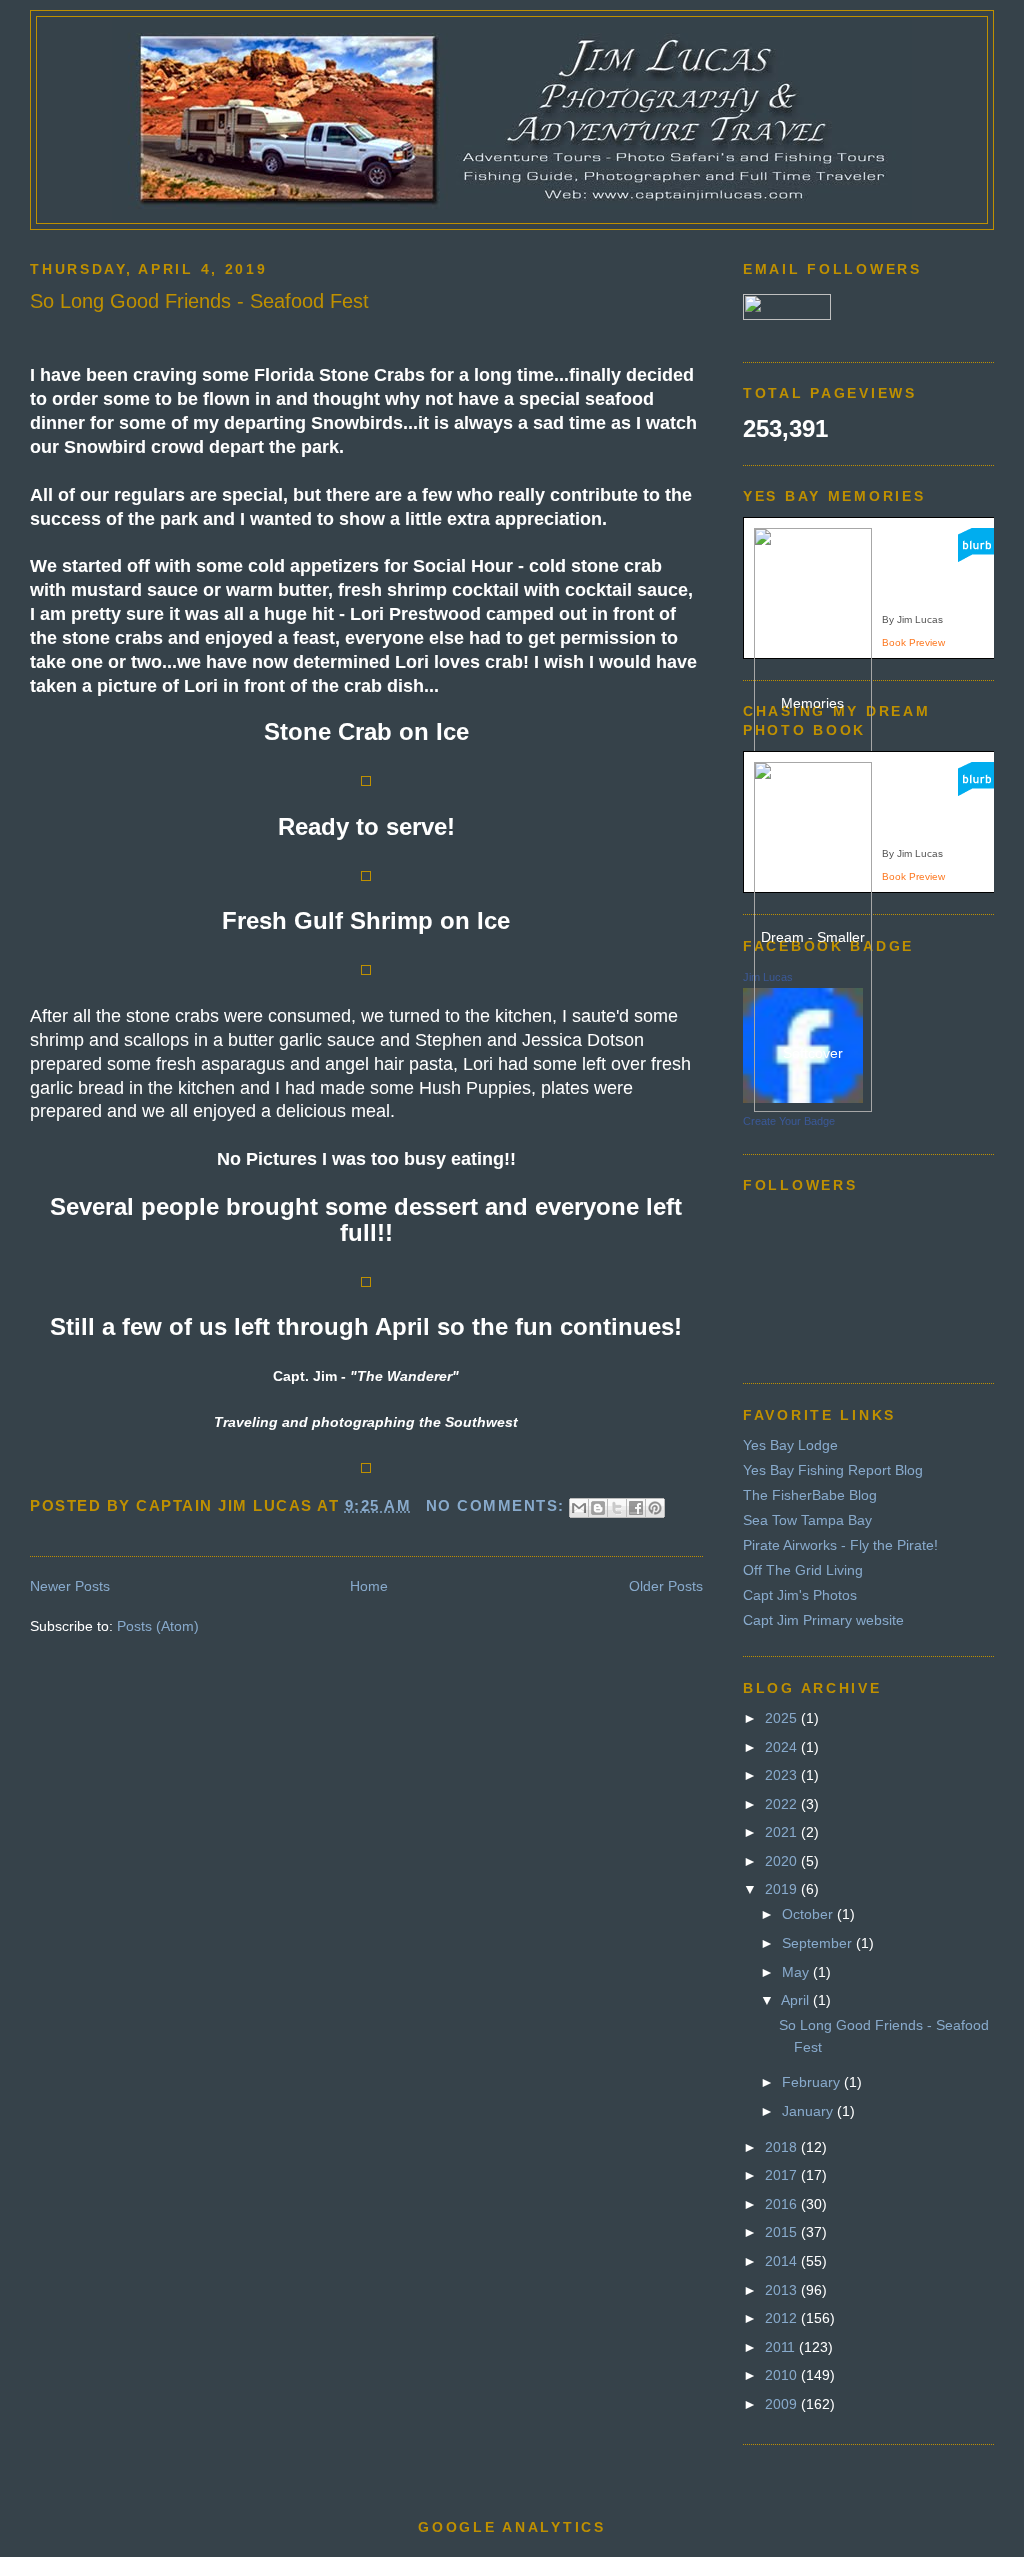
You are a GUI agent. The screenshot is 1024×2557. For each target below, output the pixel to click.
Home (369, 1586)
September (819, 1943)
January (809, 2111)
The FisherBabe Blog (810, 1495)
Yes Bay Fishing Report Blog (833, 1470)
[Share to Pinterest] (655, 1508)
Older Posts (666, 1586)
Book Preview (913, 642)
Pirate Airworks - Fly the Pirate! (840, 1545)
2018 (783, 2147)
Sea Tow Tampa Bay (807, 1520)
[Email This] (579, 1508)
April (797, 2000)
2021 (783, 1832)
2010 (783, 2375)
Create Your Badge (789, 1121)
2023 (783, 1775)
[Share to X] (617, 1508)
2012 (783, 2318)
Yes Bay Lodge (790, 1445)
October (809, 1914)
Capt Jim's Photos (800, 1595)
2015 (783, 2232)
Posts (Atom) (158, 1626)
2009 (783, 2404)
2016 (783, 2204)
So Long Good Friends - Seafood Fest (199, 301)
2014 (783, 2261)
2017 (783, 2175)
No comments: (498, 1505)
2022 (783, 1804)
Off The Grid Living (803, 1570)
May (797, 1972)
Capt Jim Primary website (823, 1620)
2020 (783, 1861)
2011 (782, 2347)
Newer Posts (70, 1586)
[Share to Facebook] (636, 1508)
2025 (783, 1718)
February (813, 2082)
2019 (783, 1889)
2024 (783, 1747)
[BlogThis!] (598, 1508)
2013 (783, 2290)
